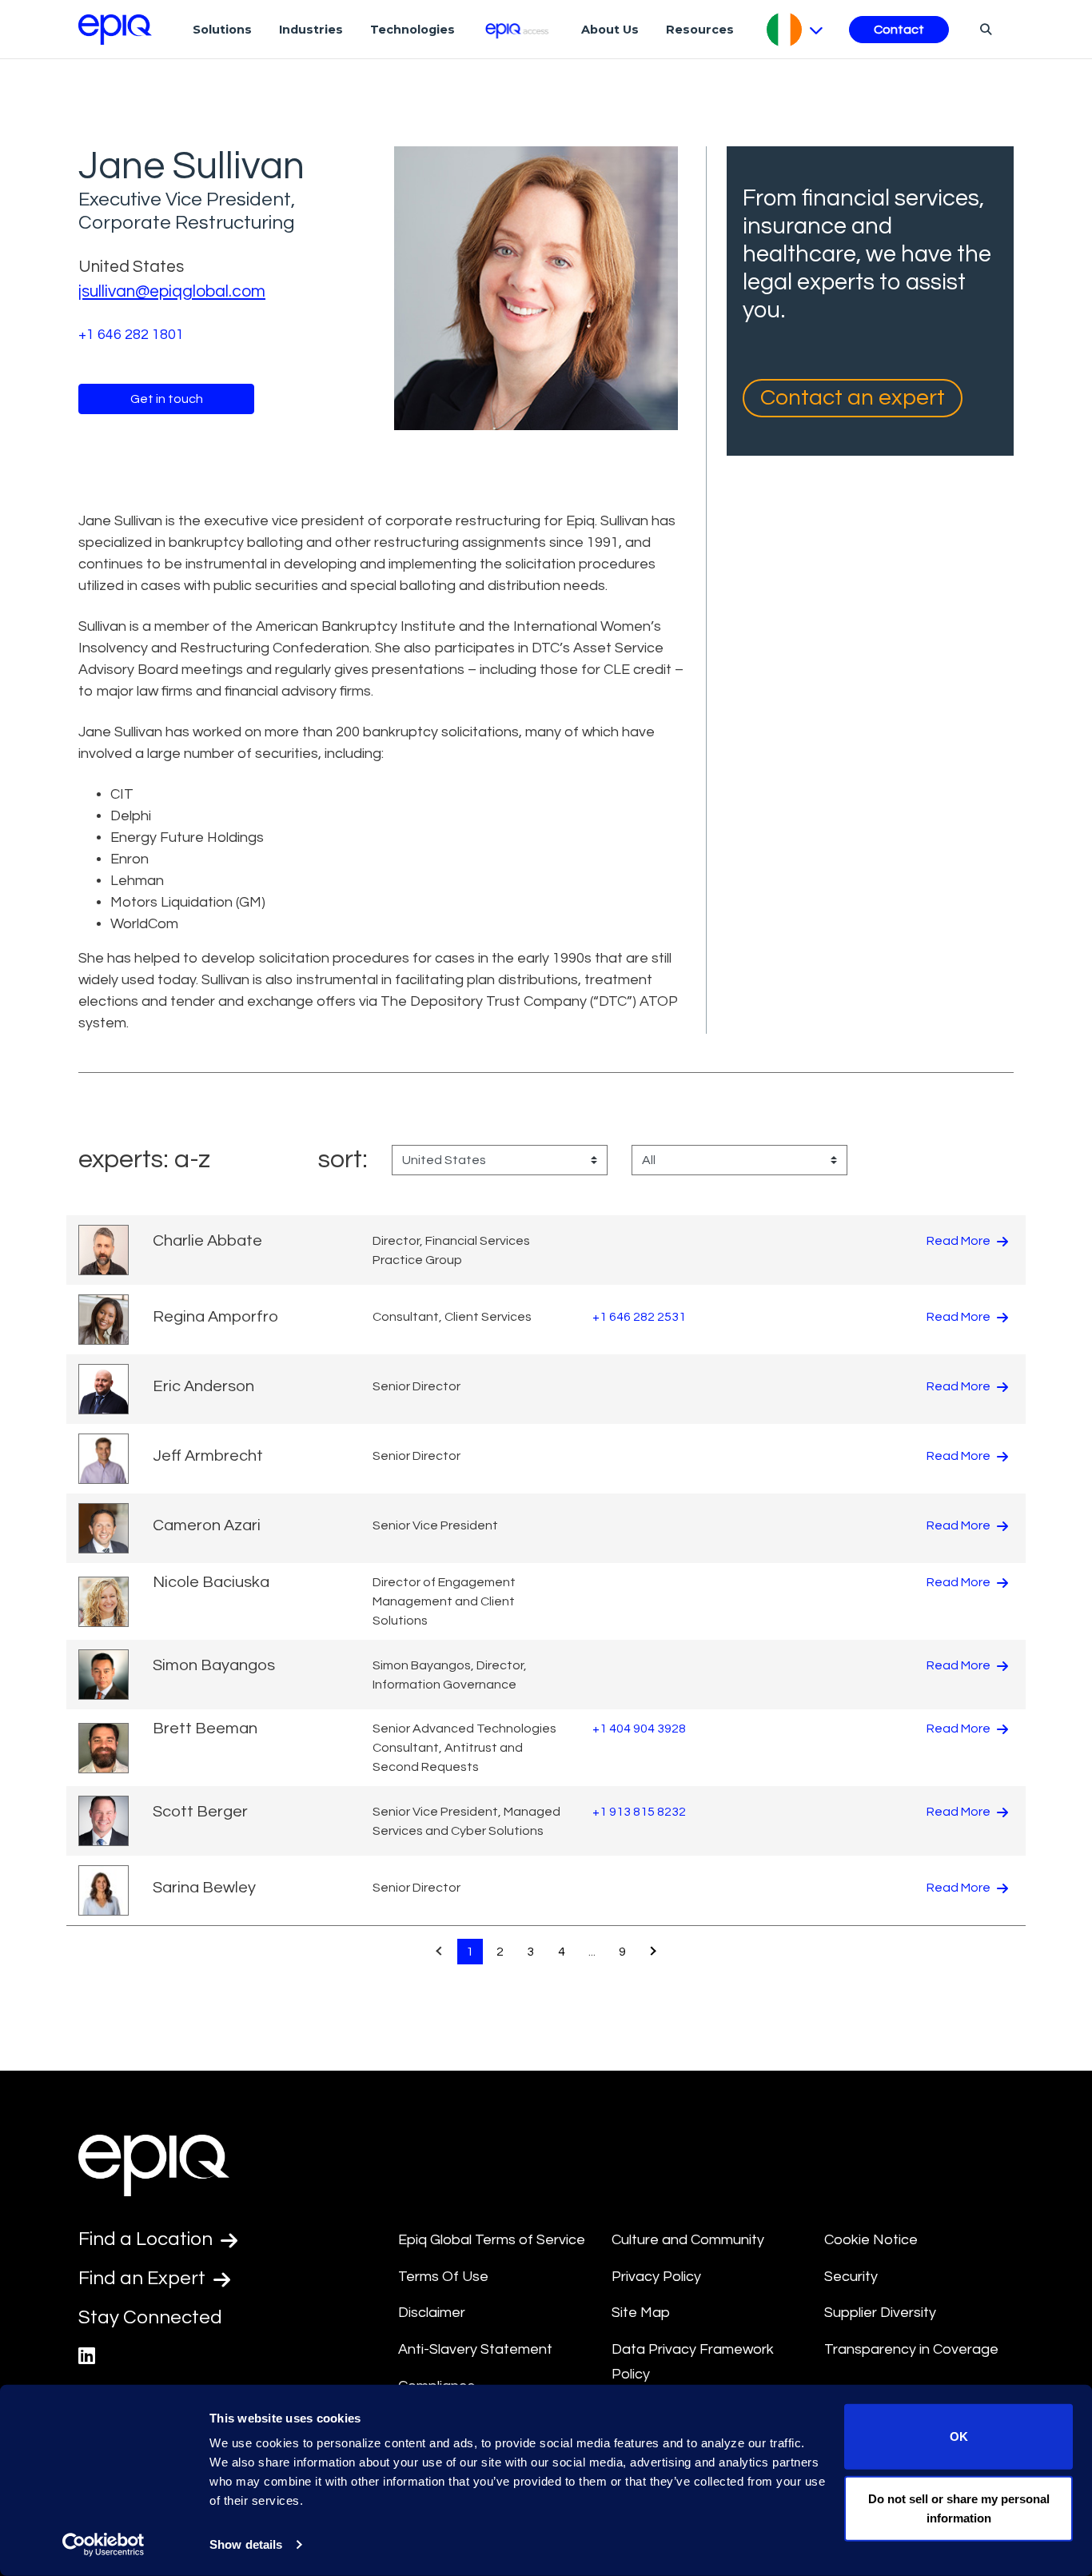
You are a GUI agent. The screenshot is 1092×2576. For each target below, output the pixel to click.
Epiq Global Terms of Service (492, 2240)
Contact (899, 30)
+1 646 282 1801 (131, 335)
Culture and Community (688, 2240)
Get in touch (167, 399)
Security (851, 2277)
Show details (246, 2544)
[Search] (984, 29)
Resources (700, 30)
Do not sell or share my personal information (959, 2508)
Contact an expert (853, 398)
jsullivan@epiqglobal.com (172, 291)
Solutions (222, 30)
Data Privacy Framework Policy (693, 2362)
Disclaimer (432, 2313)
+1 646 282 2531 (639, 1317)
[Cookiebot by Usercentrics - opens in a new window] (104, 2545)
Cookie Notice (871, 2240)
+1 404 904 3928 (639, 1729)
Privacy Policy (656, 2277)
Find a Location (147, 2239)
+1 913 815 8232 (639, 1812)
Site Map (641, 2313)
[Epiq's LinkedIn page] (87, 2357)
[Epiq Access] (518, 29)
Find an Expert (144, 2278)
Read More (960, 1241)
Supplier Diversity (880, 2313)
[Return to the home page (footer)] (115, 30)
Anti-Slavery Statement (475, 2349)
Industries (311, 30)
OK (959, 2436)
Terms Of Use (443, 2277)
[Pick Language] (795, 30)
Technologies (412, 30)
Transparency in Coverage (911, 2349)
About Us (610, 30)
